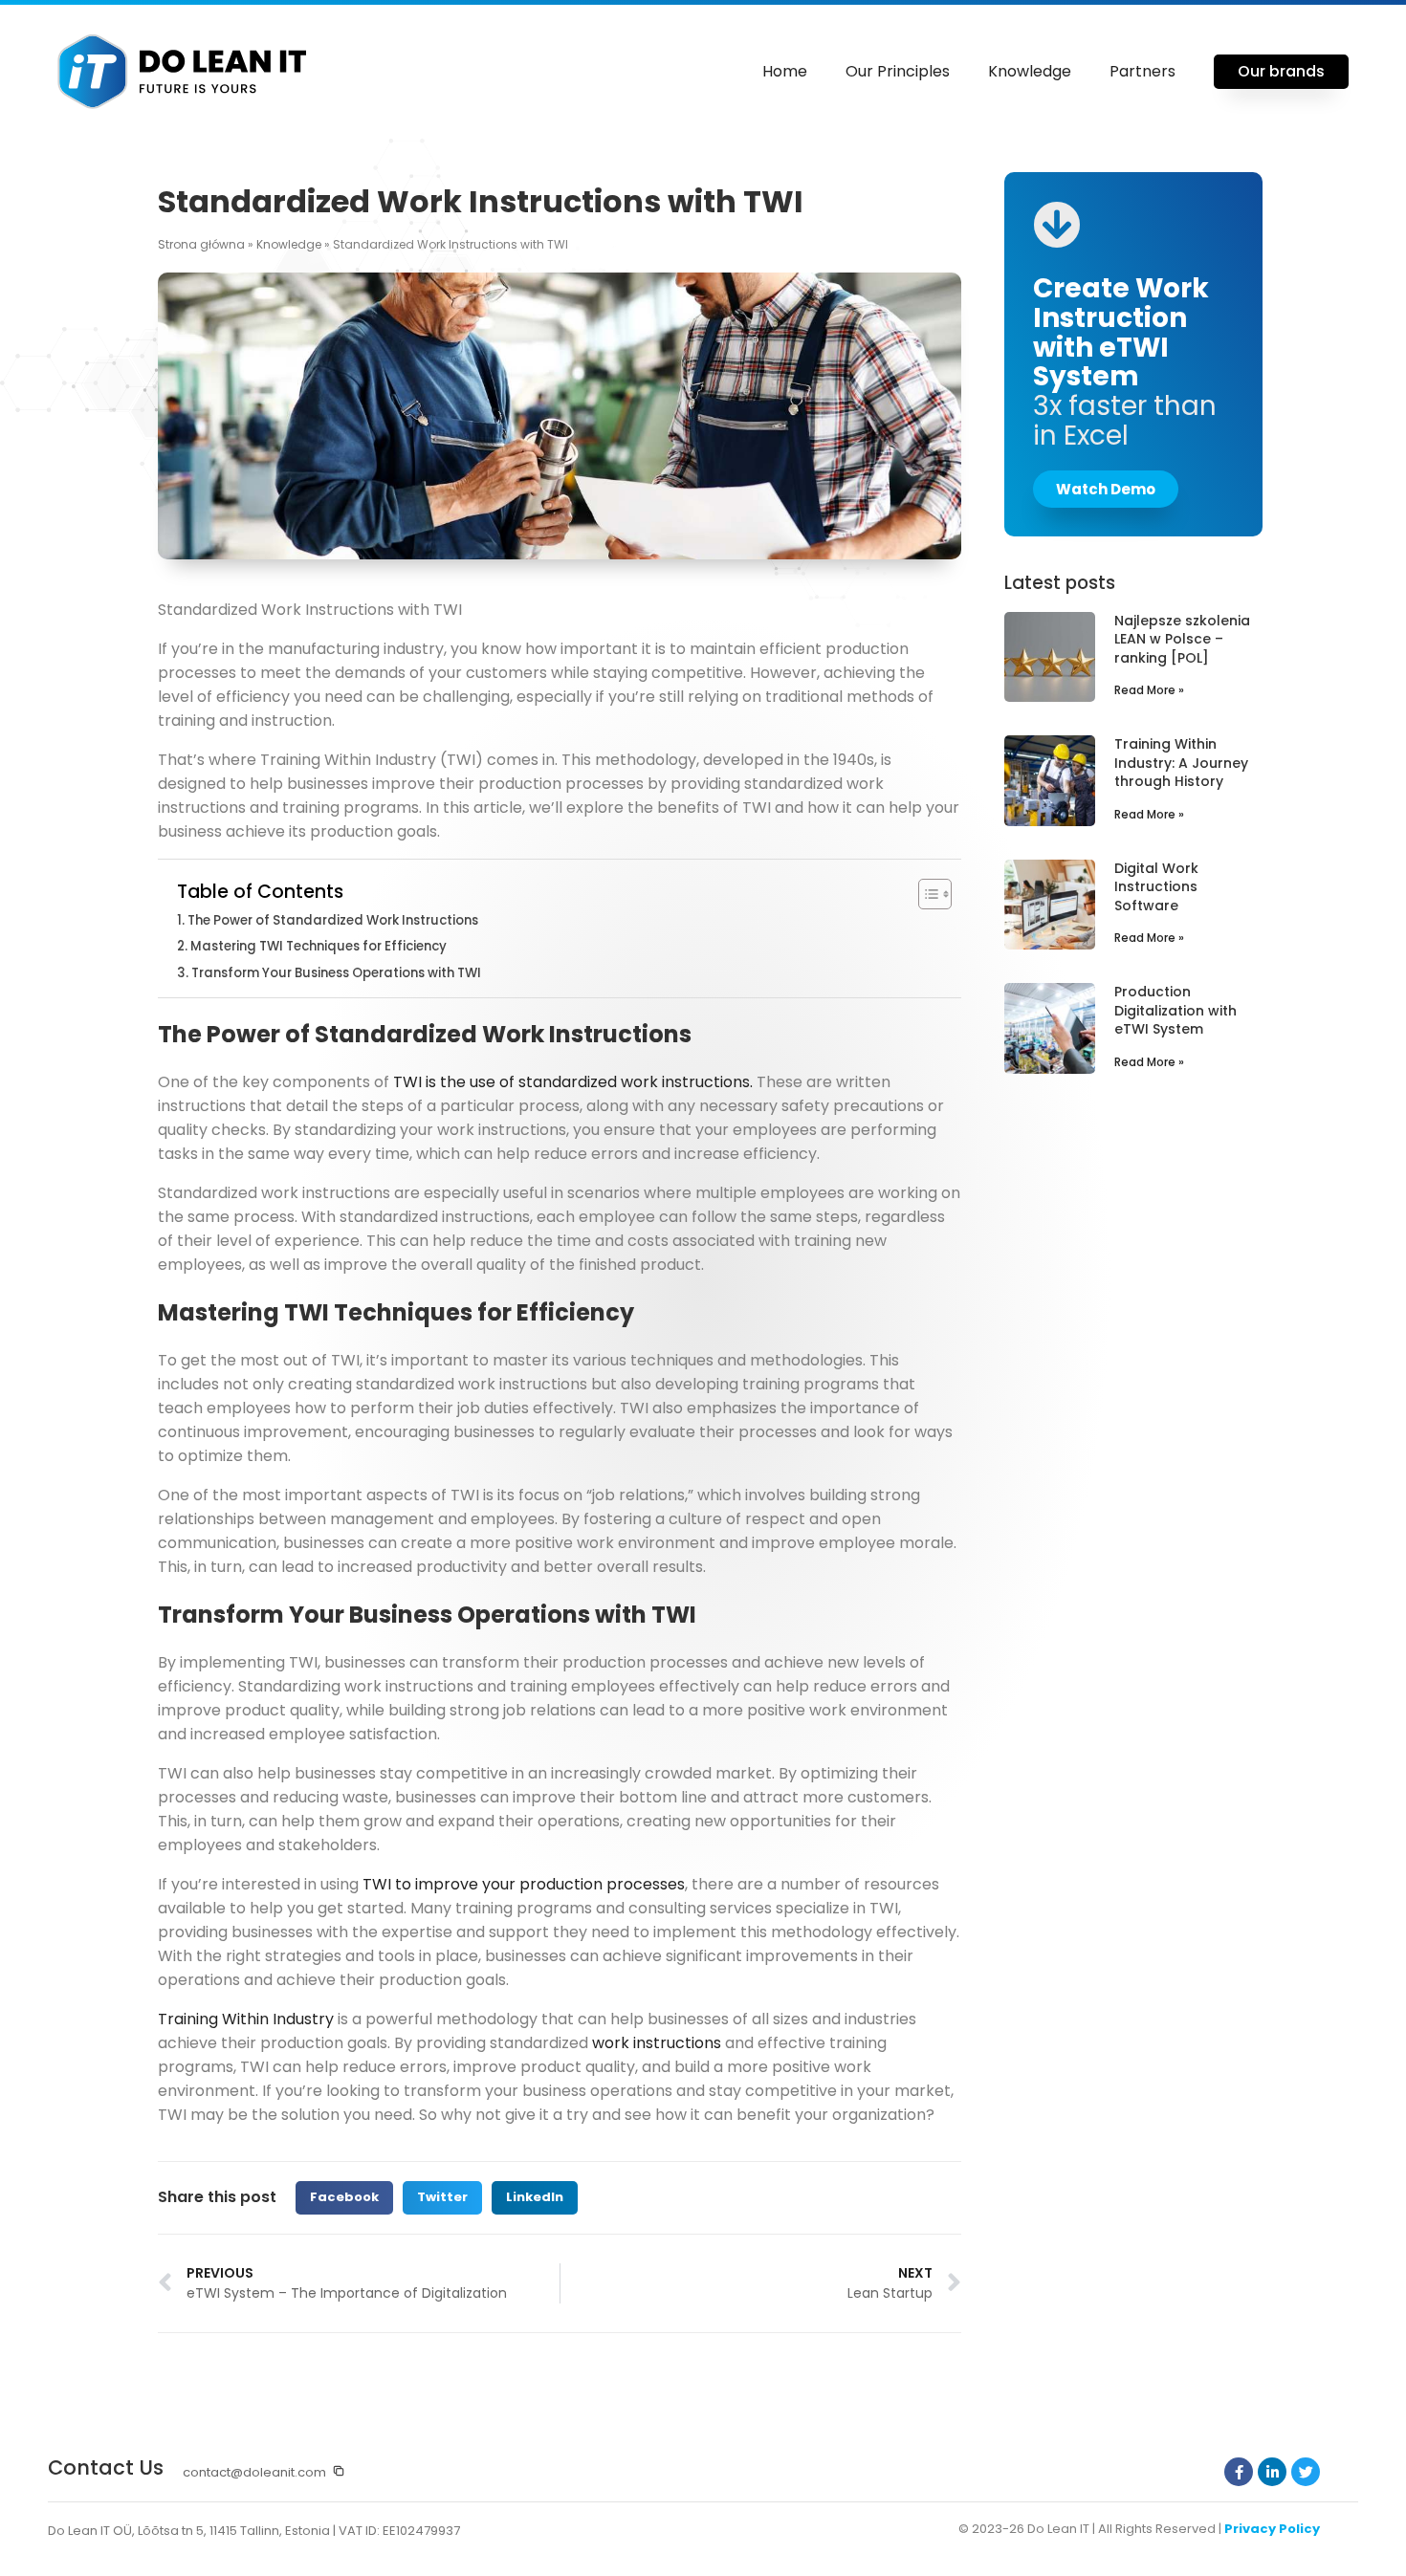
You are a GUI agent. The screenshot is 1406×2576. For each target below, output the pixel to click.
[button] (344, 2198)
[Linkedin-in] (1272, 2472)
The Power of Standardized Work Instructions (333, 920)
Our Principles (898, 71)
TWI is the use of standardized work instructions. (573, 1082)
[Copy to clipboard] (339, 2471)
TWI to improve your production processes (524, 1884)
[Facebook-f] (1239, 2472)
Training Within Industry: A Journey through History (1181, 763)
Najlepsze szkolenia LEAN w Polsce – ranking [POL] (1182, 639)
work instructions (657, 2043)
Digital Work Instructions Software (1156, 887)
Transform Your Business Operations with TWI (336, 973)
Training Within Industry (246, 2019)
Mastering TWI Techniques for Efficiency (319, 946)
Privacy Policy (1272, 2529)
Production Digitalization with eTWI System (1175, 1010)
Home (785, 71)
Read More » (1149, 690)
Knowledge (1030, 71)
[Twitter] (1306, 2472)
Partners (1142, 71)
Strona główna (201, 244)
